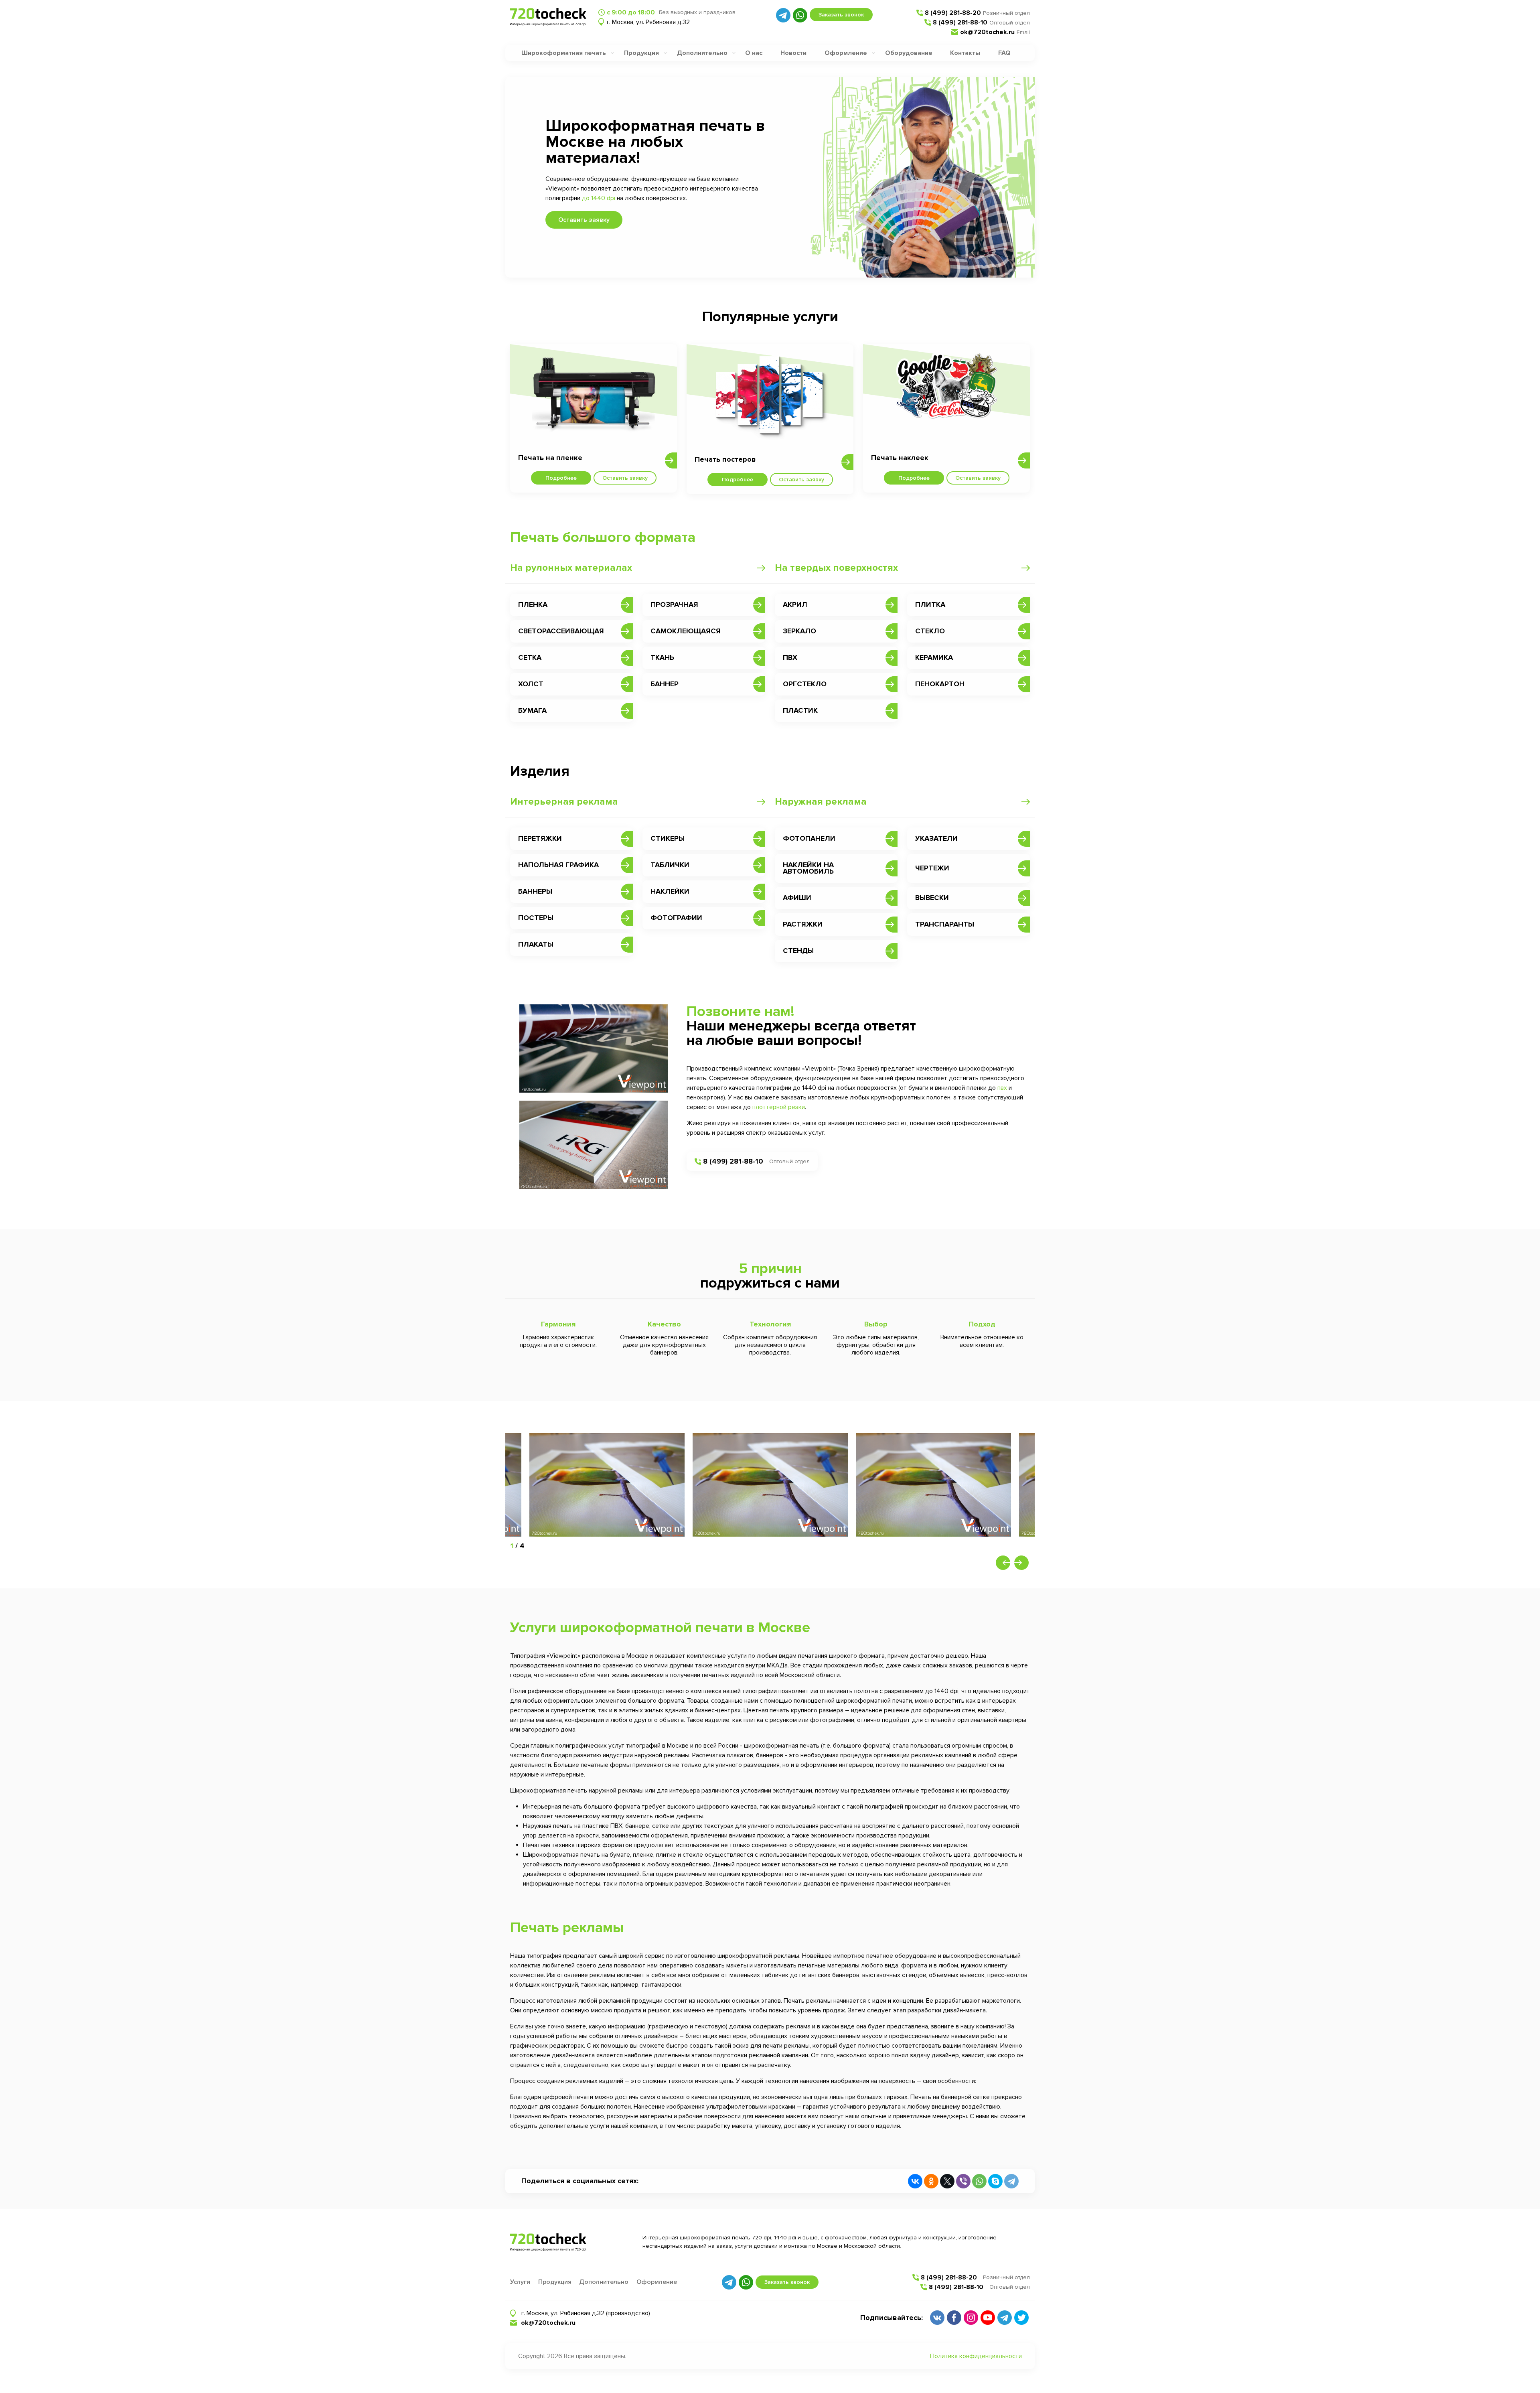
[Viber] (963, 2181)
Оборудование (909, 53)
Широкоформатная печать (564, 53)
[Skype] (995, 2181)
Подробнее (561, 478)
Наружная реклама (821, 802)
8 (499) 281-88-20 (953, 13)
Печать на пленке (550, 458)
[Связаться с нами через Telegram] (783, 15)
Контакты (965, 53)
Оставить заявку (584, 220)
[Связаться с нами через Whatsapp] (800, 15)
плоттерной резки (779, 1107)
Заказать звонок (841, 15)
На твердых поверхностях (836, 568)
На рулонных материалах (571, 568)
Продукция (641, 53)
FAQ (1004, 53)
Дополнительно (702, 53)
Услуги (520, 2282)
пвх (1002, 1088)
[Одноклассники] (931, 2181)
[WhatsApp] (979, 2181)
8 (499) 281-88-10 (960, 22)
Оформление (846, 53)
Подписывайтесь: (892, 2318)
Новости (793, 53)
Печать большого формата (603, 537)
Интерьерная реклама (564, 802)
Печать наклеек (900, 458)
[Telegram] (1011, 2181)
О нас (754, 53)
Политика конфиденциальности (976, 2356)
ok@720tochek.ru (987, 32)
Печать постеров (725, 459)
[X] (947, 2181)
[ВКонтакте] (915, 2181)
